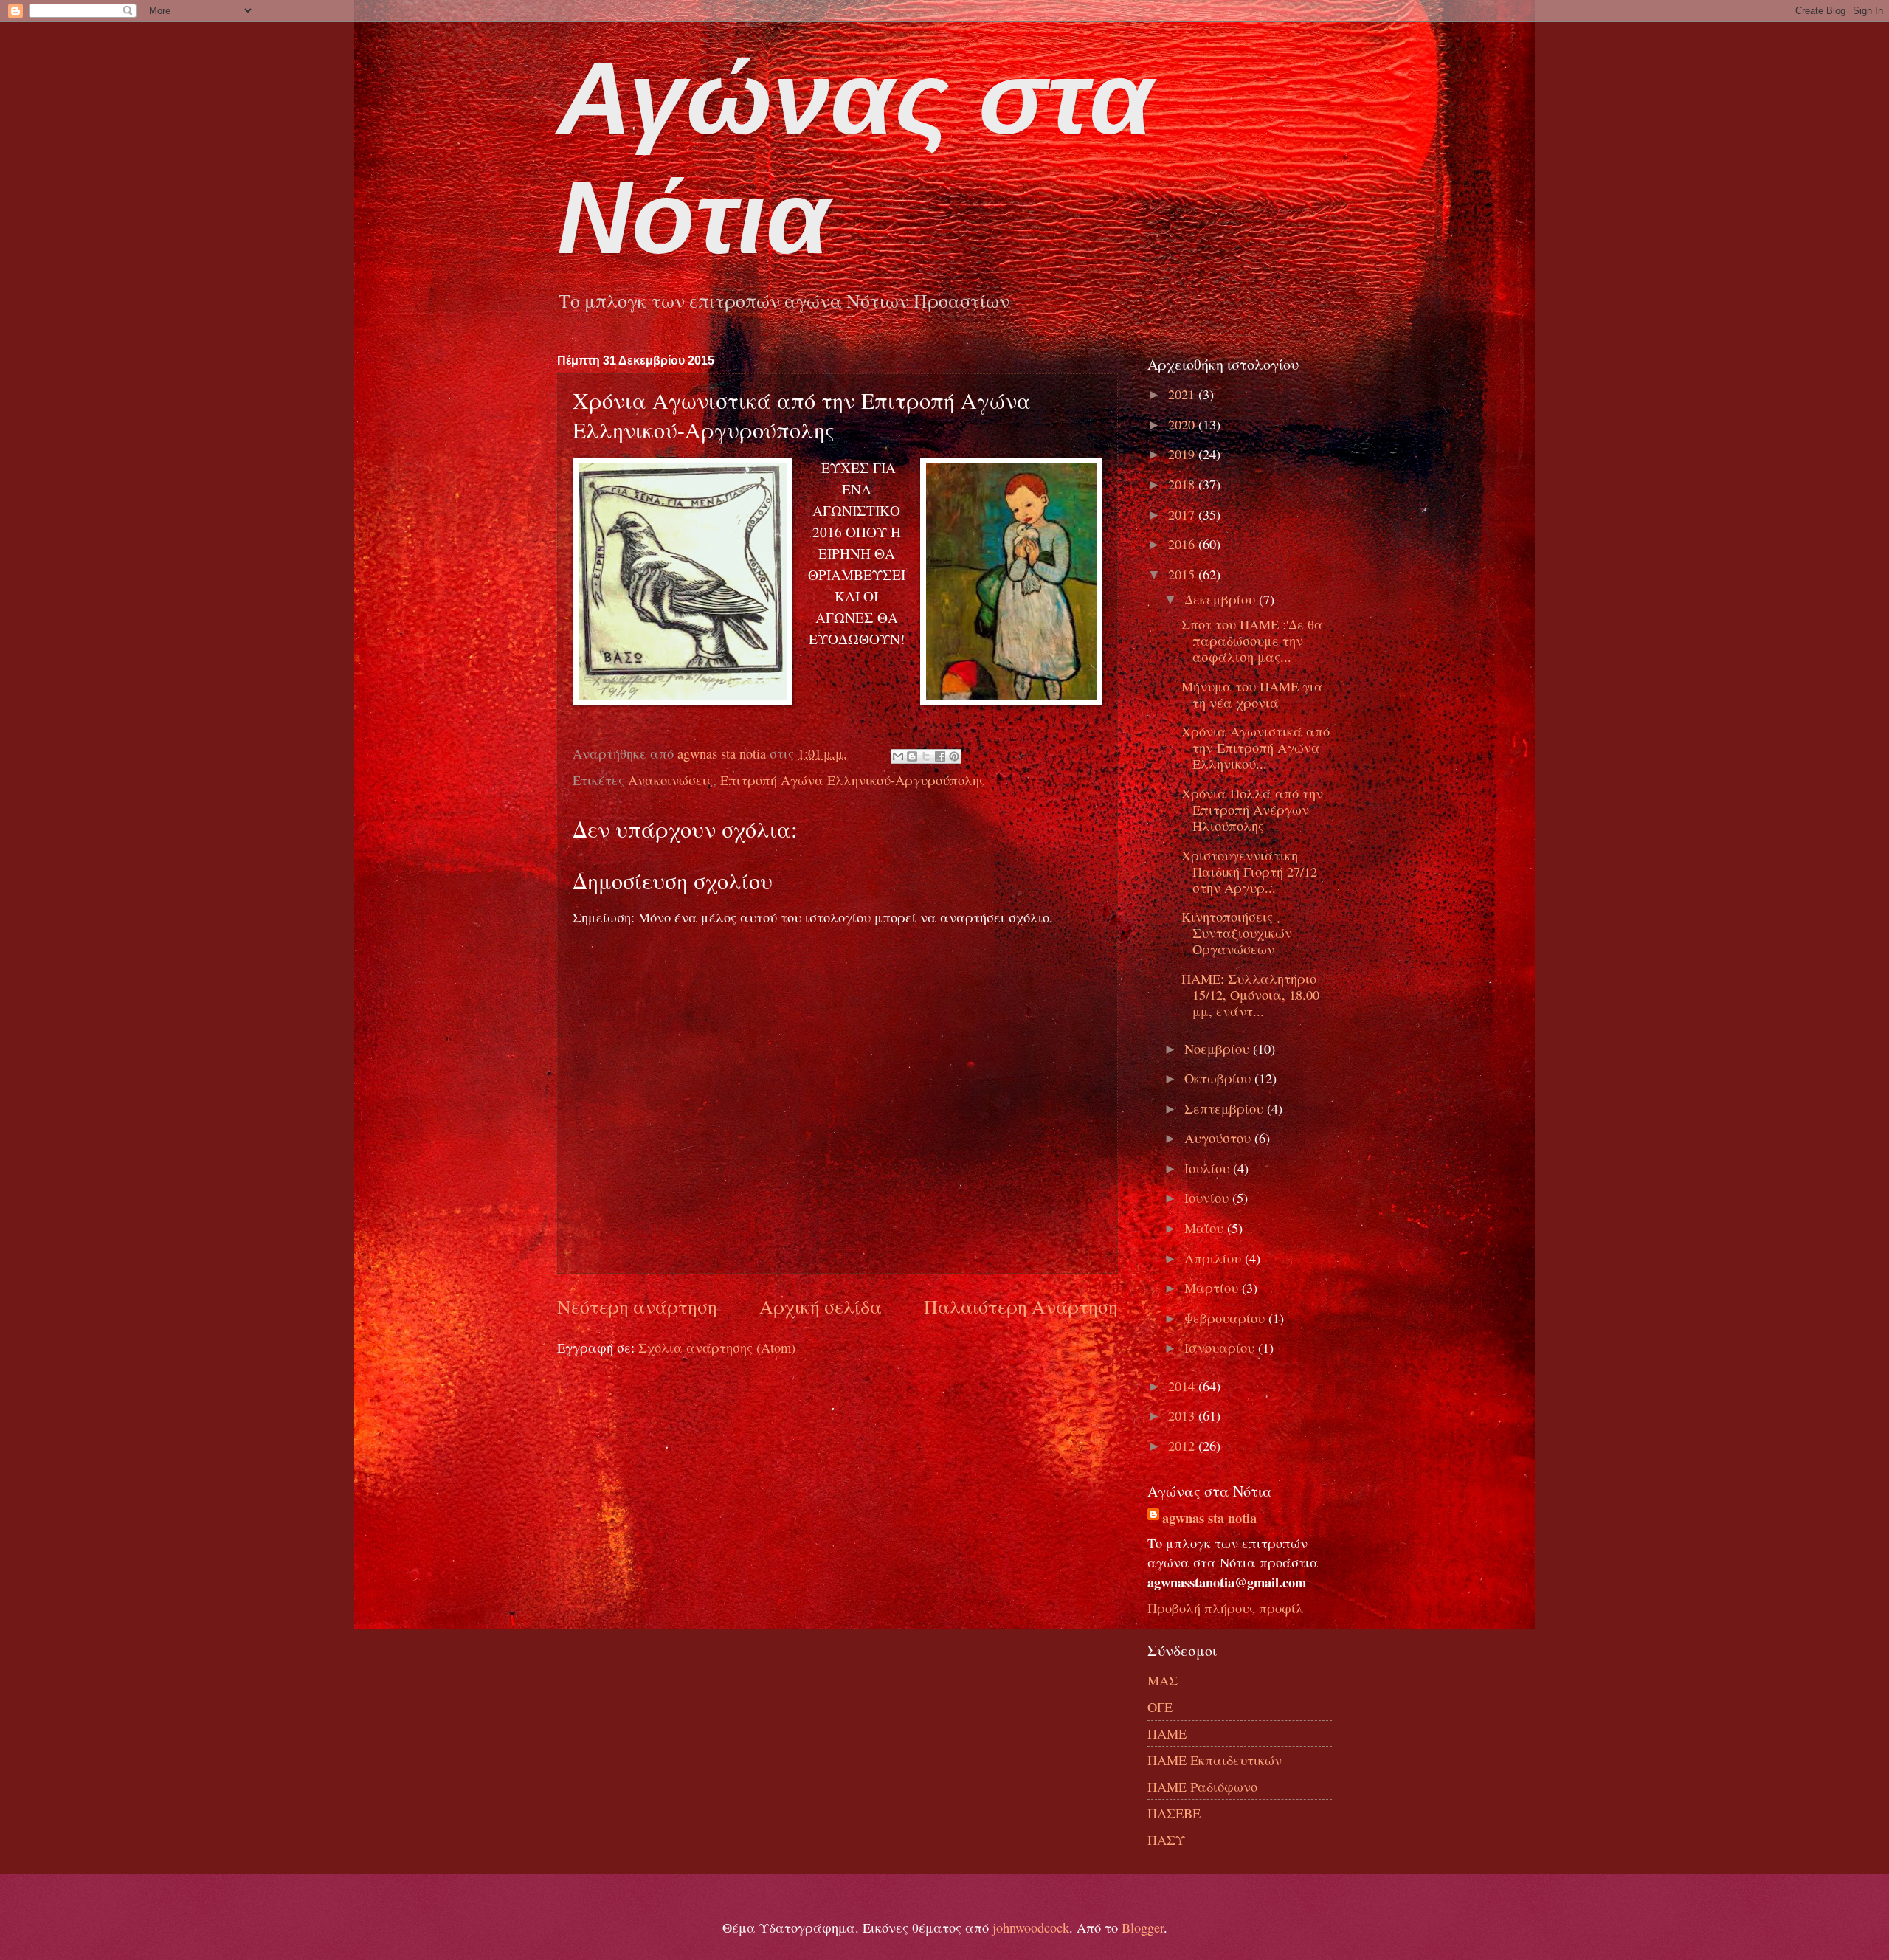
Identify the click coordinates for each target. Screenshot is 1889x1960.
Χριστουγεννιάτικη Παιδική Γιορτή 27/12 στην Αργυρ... (1249, 872)
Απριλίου (1215, 1258)
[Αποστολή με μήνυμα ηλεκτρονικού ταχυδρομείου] (898, 756)
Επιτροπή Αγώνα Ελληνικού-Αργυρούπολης (853, 780)
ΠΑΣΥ (1166, 1840)
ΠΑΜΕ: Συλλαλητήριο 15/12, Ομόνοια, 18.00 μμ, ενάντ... (1250, 995)
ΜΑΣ (1163, 1680)
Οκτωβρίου (1219, 1078)
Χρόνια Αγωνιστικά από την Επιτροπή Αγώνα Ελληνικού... (1256, 748)
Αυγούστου (1219, 1138)
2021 (1183, 394)
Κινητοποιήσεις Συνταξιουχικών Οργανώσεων (1237, 933)
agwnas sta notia (1209, 1518)
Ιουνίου (1208, 1198)
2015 (1183, 574)
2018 (1183, 484)
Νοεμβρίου (1219, 1049)
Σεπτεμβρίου (1226, 1108)
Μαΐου (1206, 1228)
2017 (1183, 514)
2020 (1183, 424)
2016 (1183, 544)
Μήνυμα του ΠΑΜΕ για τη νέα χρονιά (1252, 694)
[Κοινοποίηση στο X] (926, 756)
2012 (1183, 1446)
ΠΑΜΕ (1167, 1733)
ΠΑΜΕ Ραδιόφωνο (1202, 1787)
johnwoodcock (1031, 1928)
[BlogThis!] (912, 756)
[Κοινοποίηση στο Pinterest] (954, 756)
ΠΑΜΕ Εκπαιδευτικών (1215, 1760)
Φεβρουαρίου (1226, 1318)
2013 (1183, 1415)
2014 (1183, 1386)
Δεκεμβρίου (1222, 599)
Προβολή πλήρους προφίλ (1226, 1608)
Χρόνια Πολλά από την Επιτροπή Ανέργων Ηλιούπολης (1252, 810)
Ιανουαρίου (1221, 1347)
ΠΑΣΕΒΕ (1174, 1813)
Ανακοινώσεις (670, 780)
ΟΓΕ (1160, 1707)
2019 (1183, 454)
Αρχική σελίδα (821, 1306)
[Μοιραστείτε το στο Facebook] (940, 756)
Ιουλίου (1209, 1168)
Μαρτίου (1213, 1288)
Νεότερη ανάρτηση (637, 1306)
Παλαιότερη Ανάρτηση (1021, 1306)
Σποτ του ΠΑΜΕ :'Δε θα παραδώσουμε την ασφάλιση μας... (1252, 641)
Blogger (1143, 1928)
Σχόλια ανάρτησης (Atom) (717, 1347)
